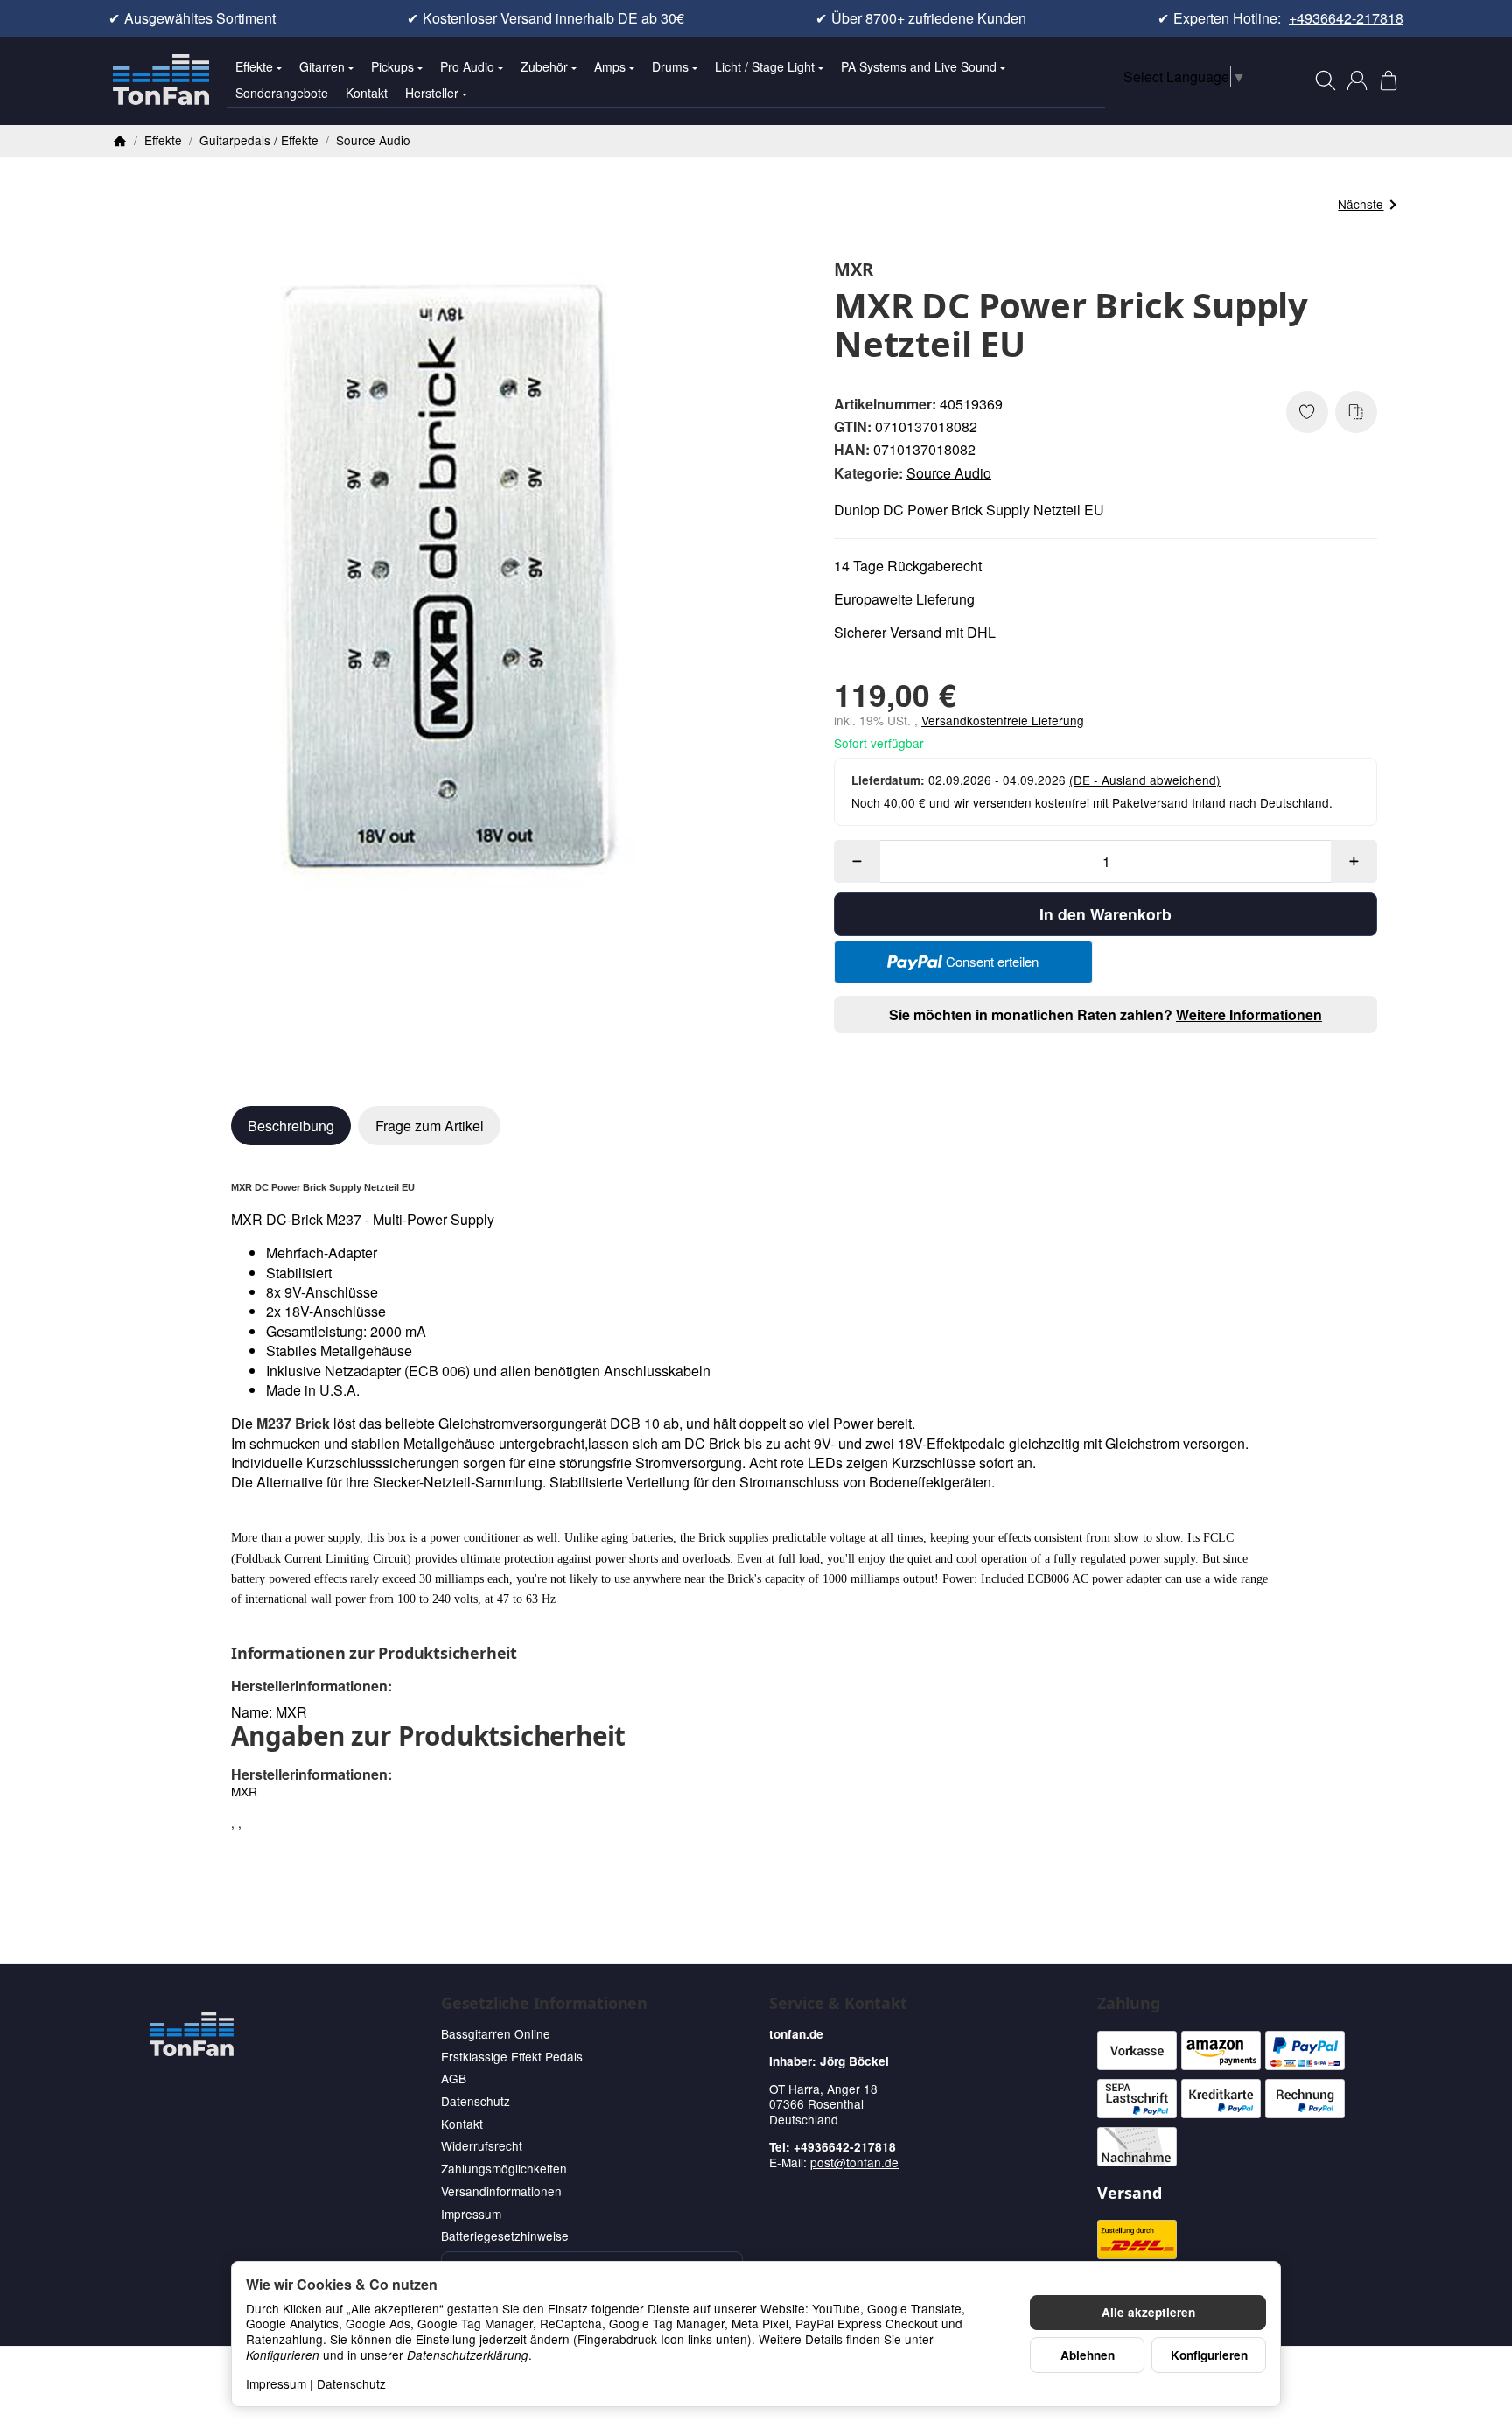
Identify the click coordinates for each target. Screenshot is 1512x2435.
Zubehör (544, 66)
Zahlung (1129, 2004)
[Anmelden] (1357, 80)
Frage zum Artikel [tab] (430, 1126)
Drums (670, 66)
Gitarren (322, 66)
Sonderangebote (282, 93)
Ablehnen (1088, 2355)
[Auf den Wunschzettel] (1307, 412)
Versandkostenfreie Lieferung (1003, 720)
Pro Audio (467, 66)
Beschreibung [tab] (291, 1126)
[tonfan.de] (192, 2034)
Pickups (392, 66)
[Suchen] (1326, 80)
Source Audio (949, 473)
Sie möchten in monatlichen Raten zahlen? (1106, 1015)
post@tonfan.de (854, 2162)
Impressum (276, 2383)
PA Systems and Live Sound (919, 66)
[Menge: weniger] (857, 861)
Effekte (254, 66)
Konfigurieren (1209, 2355)
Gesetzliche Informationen (544, 2004)
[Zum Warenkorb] (1389, 80)
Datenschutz (351, 2383)
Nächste (1361, 204)
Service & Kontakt (838, 2004)
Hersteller (432, 93)
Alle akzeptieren (1148, 2312)
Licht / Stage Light (765, 66)
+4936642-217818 (1346, 18)
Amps (610, 66)
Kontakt (367, 93)
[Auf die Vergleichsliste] (1356, 412)
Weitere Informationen (1249, 1015)
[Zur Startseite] (161, 80)
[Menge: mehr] (1354, 861)
